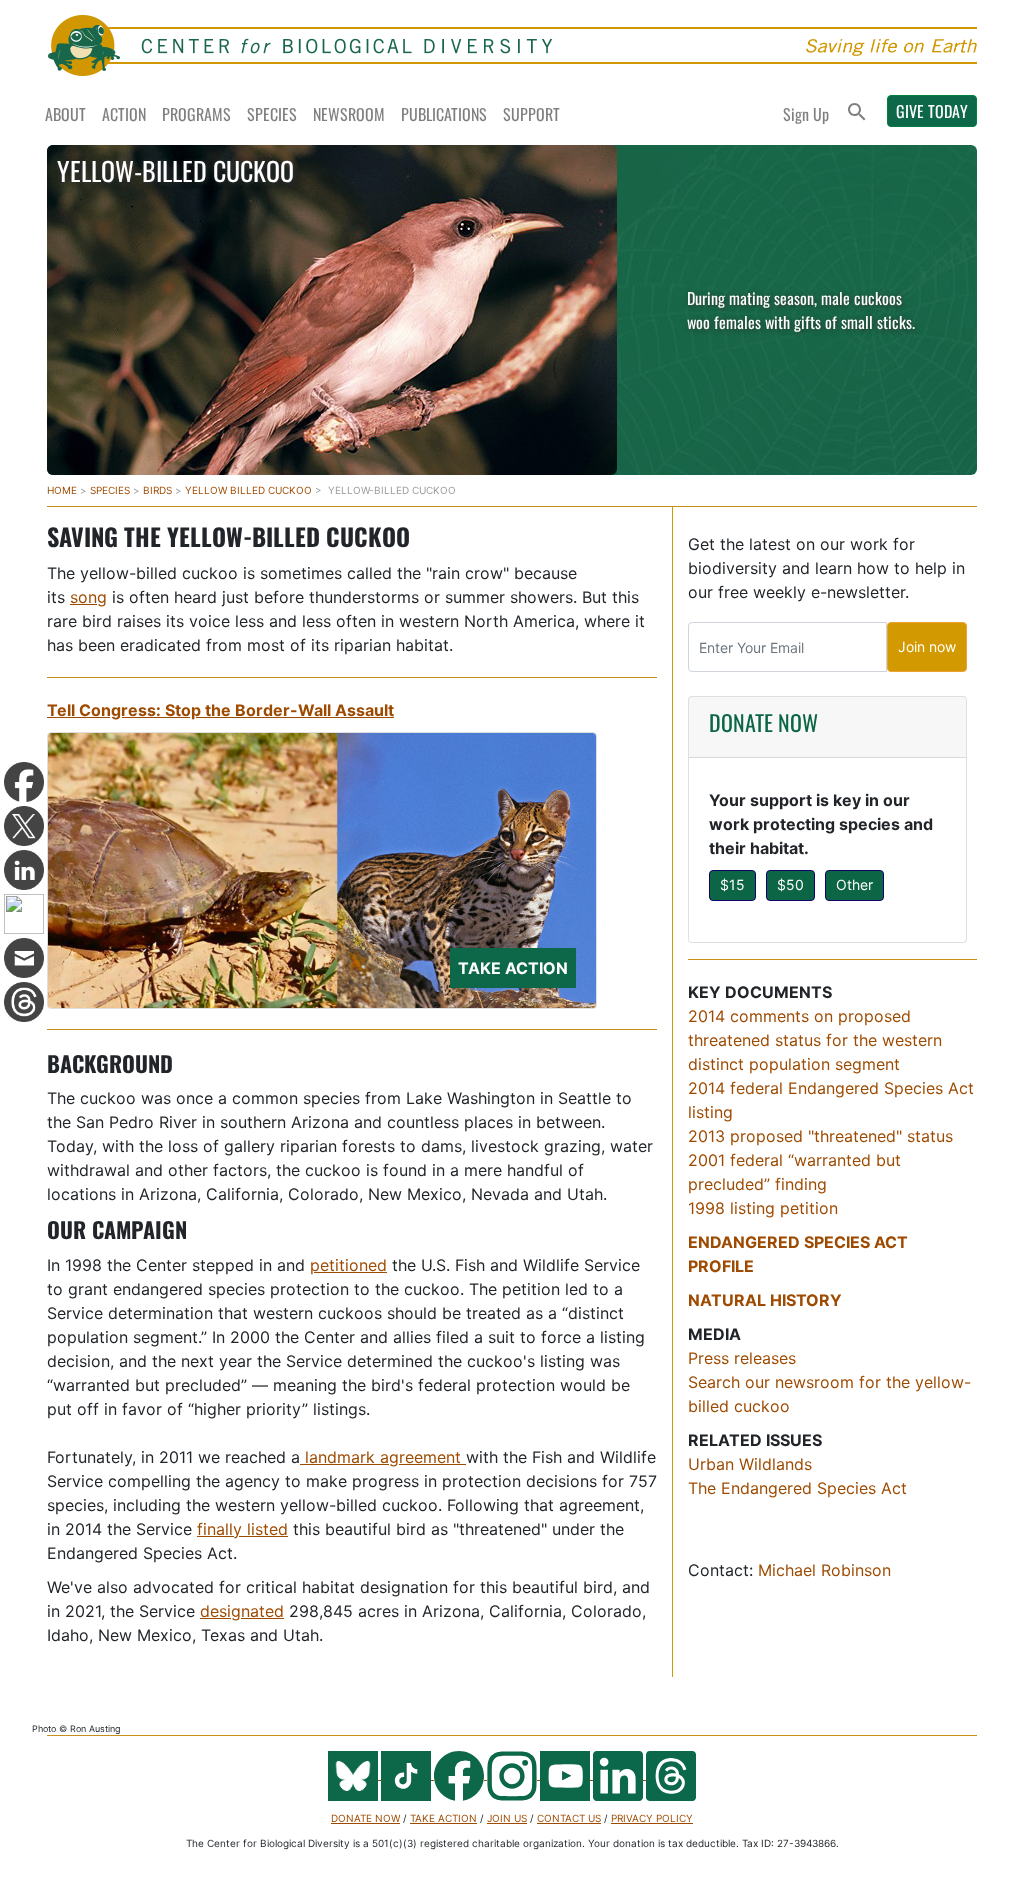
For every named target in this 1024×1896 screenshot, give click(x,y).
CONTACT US (569, 1818)
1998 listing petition (763, 1208)
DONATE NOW (763, 722)
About (65, 114)
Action (124, 114)
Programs (196, 114)
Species (272, 114)
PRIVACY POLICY (652, 1818)
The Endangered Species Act (797, 1488)
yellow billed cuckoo (248, 490)
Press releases (742, 1358)
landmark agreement (383, 1457)
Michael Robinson (824, 1570)
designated (242, 1611)
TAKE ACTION (443, 1818)
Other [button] (854, 884)
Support (531, 114)
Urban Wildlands (750, 1464)
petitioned (348, 1265)
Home (62, 490)
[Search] (857, 113)
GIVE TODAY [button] (932, 111)
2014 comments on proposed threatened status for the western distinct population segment (815, 1040)
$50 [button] (790, 884)
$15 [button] (732, 884)
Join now (927, 646)
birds (157, 490)
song (88, 597)
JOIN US (507, 1818)
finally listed (242, 1529)
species (110, 490)
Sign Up (806, 114)
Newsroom (349, 114)
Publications (444, 114)
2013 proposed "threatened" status (820, 1136)
